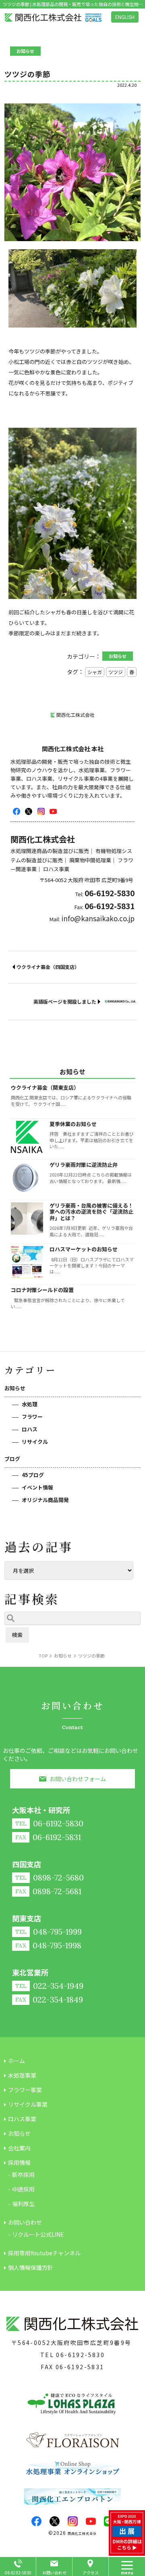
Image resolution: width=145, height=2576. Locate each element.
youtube (53, 811)
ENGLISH (125, 17)
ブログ (12, 1459)
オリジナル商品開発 (45, 1500)
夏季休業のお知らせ (73, 1124)
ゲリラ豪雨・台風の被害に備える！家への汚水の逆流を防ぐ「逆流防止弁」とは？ (91, 1212)
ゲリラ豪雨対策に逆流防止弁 (84, 1165)
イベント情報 (37, 1487)
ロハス (30, 1429)
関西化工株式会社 (82, 2533)
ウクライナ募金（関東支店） (45, 1087)
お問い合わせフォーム (78, 1779)
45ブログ (33, 1475)
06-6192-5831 (80, 2367)
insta (41, 811)
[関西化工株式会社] (53, 18)
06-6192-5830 (80, 2355)
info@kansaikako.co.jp (98, 918)
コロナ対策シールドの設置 (42, 1290)
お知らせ (15, 1388)
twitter (29, 811)
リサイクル (35, 1442)
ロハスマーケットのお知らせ (84, 1249)
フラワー (32, 1417)
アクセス (91, 2573)
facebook (17, 811)
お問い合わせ (54, 2573)
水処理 (30, 1404)
